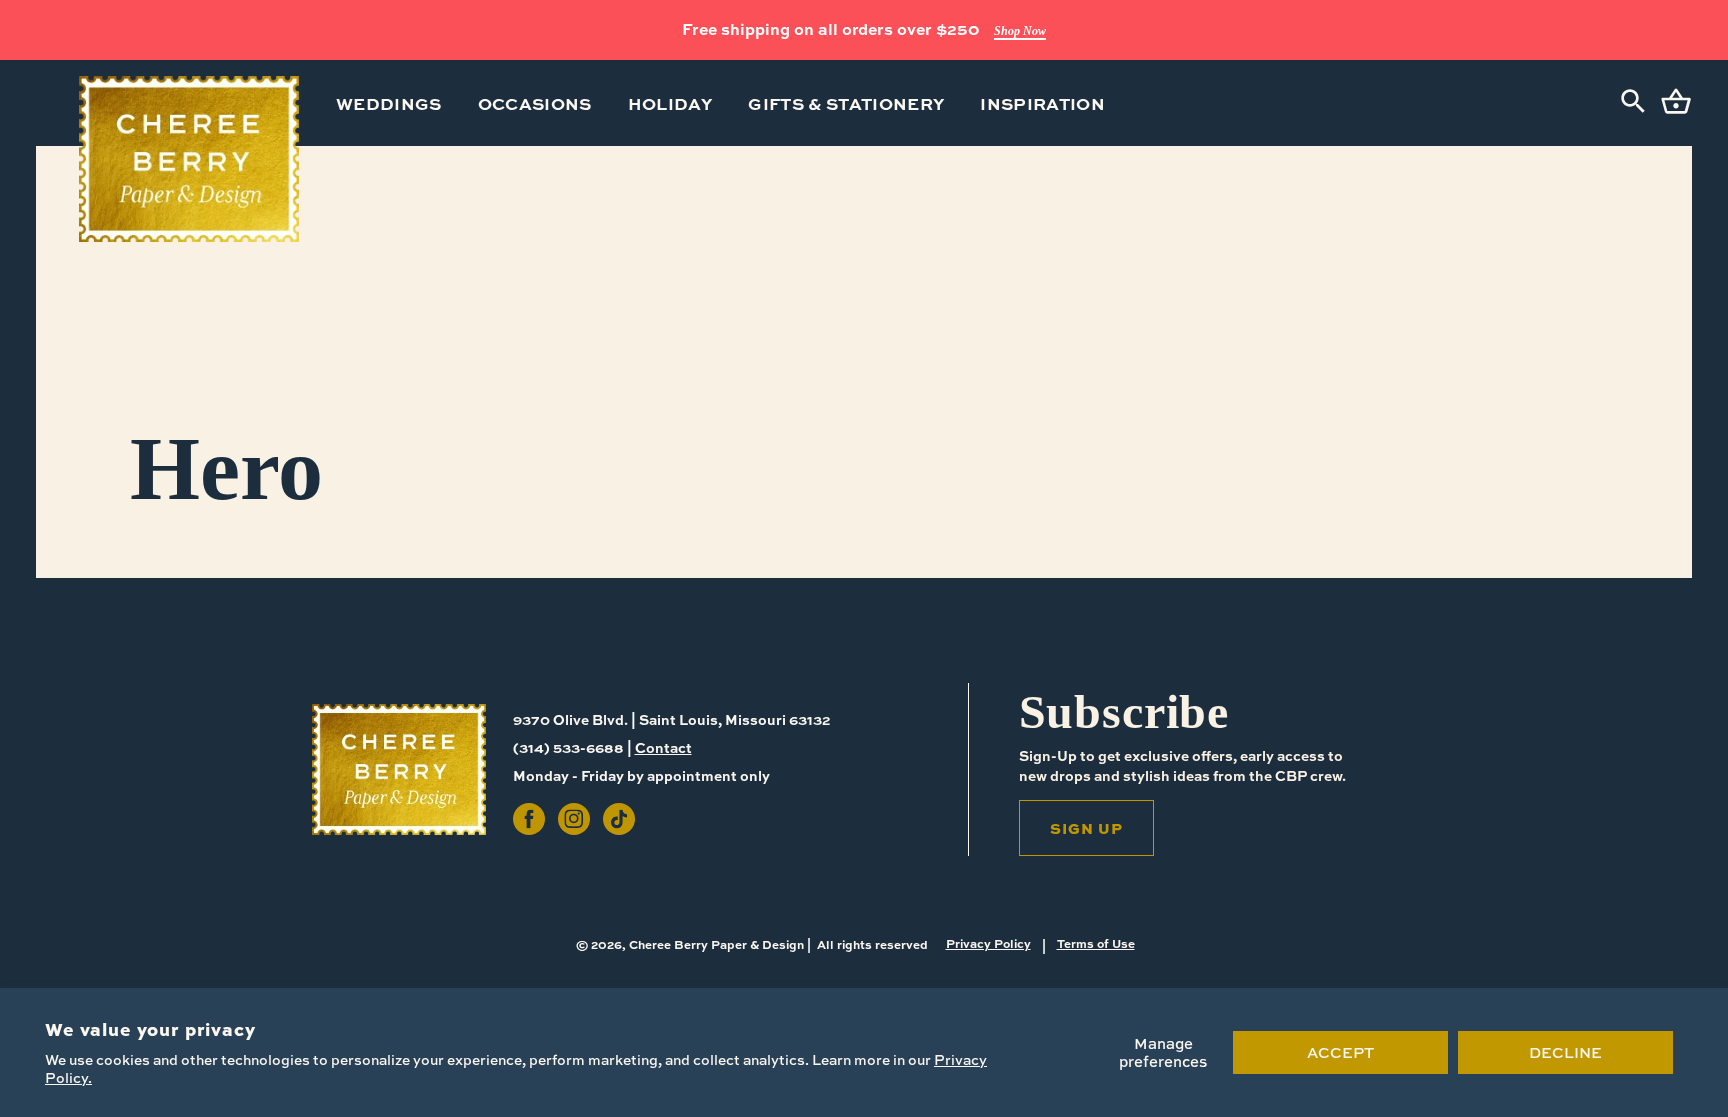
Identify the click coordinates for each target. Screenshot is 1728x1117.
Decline (1565, 1052)
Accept (1340, 1052)
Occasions (535, 103)
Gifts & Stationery (846, 103)
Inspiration (1042, 103)
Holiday (670, 103)
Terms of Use (1096, 943)
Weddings (389, 103)
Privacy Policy (988, 943)
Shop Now (1020, 31)
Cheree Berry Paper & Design (716, 944)
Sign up (1086, 828)
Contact (663, 747)
